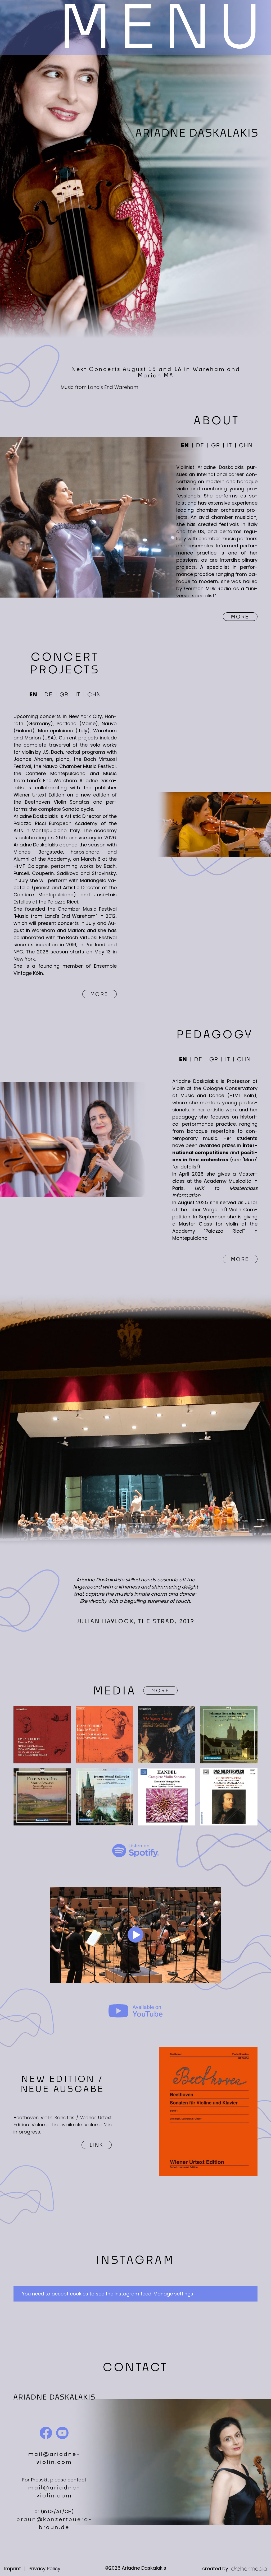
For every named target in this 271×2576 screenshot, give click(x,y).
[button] (160, 27)
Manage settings (173, 2294)
